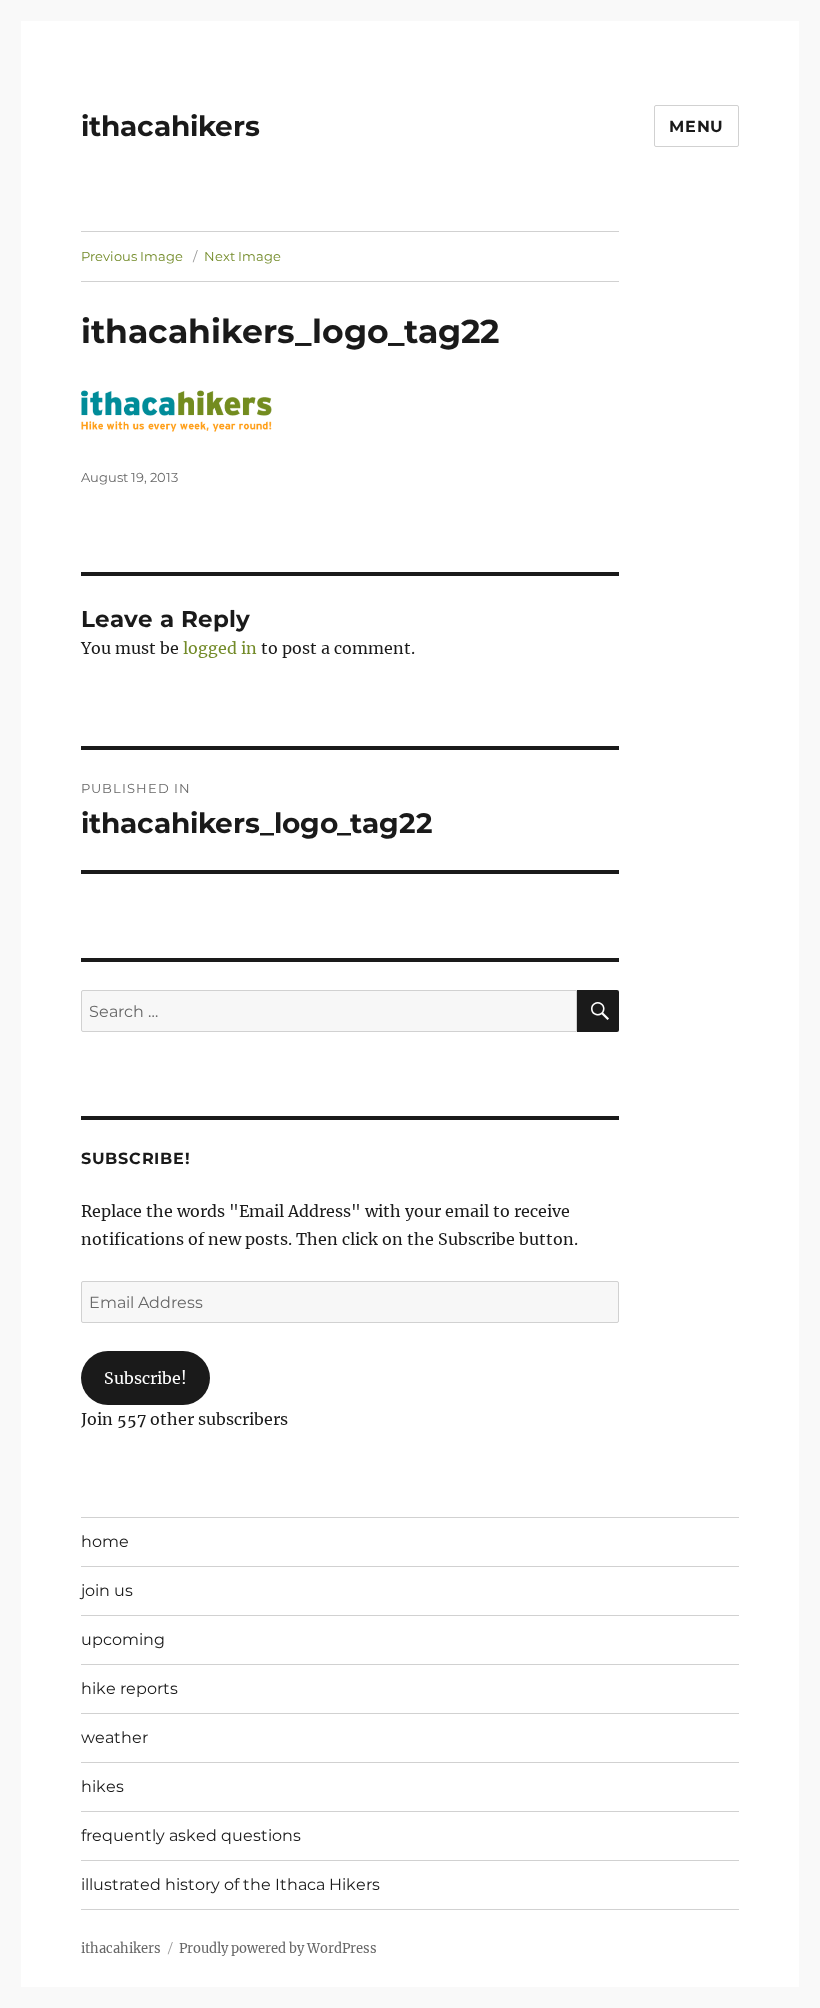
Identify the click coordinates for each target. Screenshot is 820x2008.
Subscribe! (145, 1378)
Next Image (242, 256)
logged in (220, 648)
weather (114, 1737)
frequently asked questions (191, 1835)
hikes (102, 1786)
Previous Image (132, 256)
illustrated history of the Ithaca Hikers (230, 1884)
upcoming (123, 1639)
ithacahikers (170, 126)
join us (107, 1590)
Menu (696, 126)
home (105, 1541)
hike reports (129, 1688)
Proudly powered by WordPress (278, 1948)
